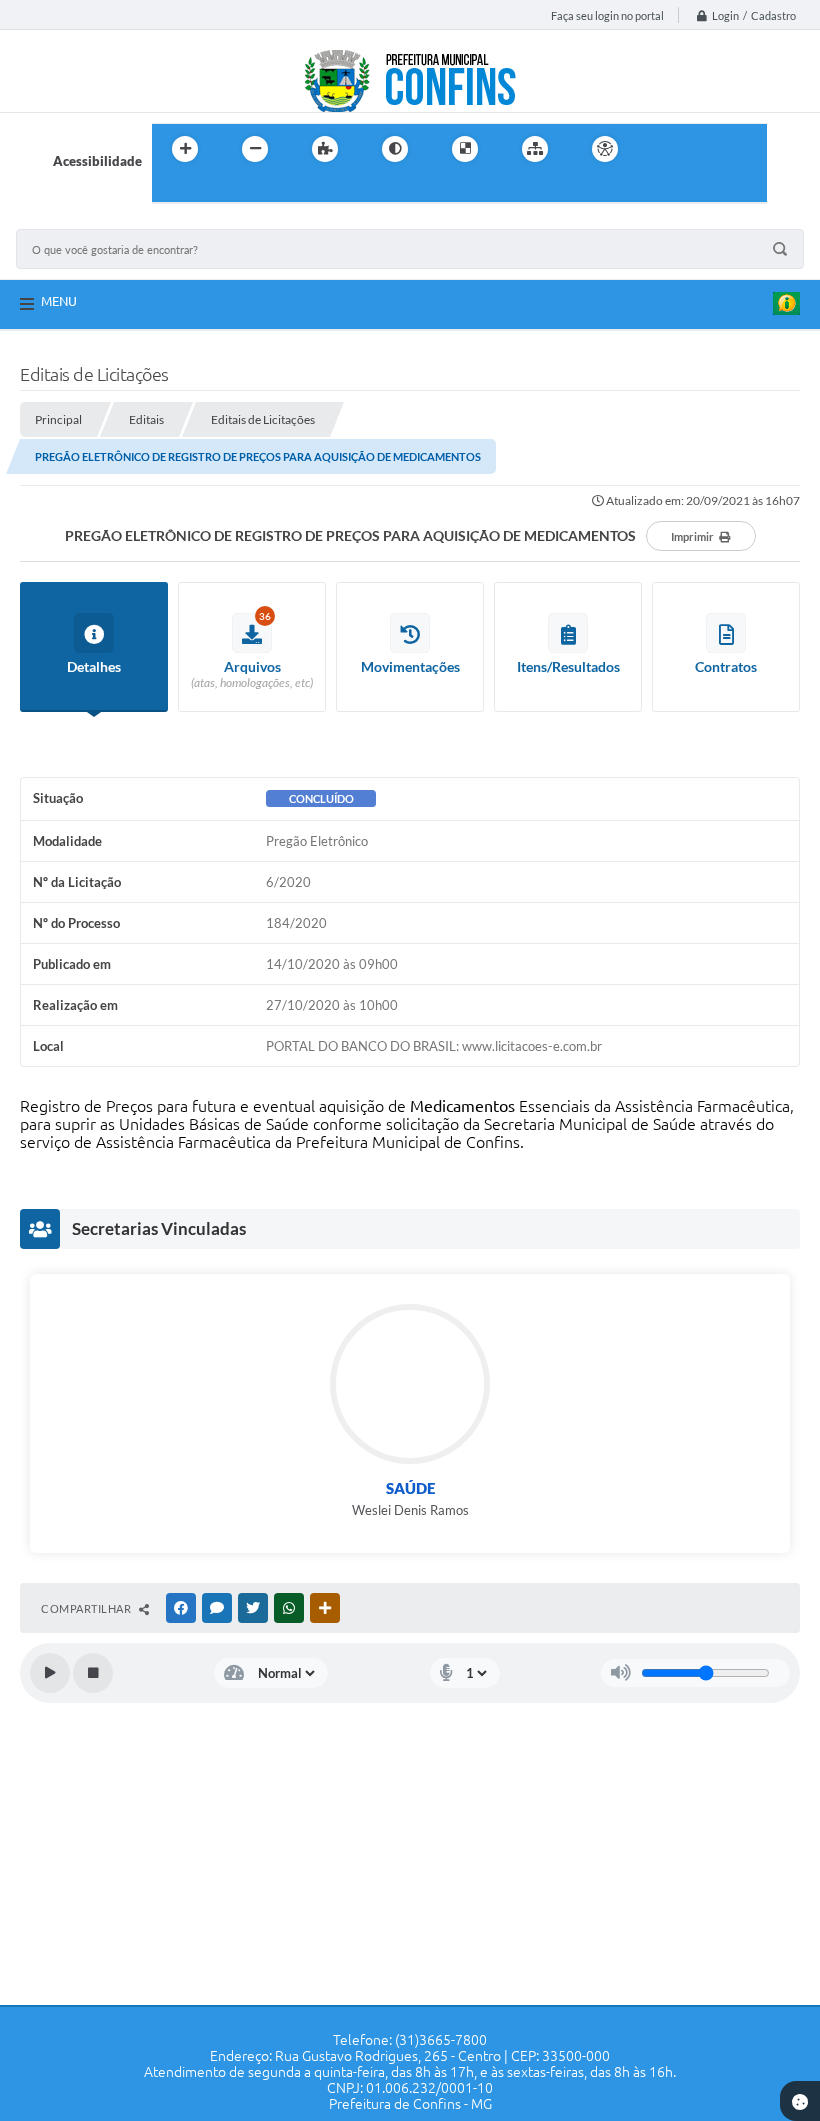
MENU (59, 301)
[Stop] (93, 1673)
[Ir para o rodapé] (216, 190)
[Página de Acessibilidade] (605, 149)
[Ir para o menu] (706, 149)
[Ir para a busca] (172, 190)
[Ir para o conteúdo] (662, 149)
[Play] (50, 1673)
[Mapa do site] (535, 149)
